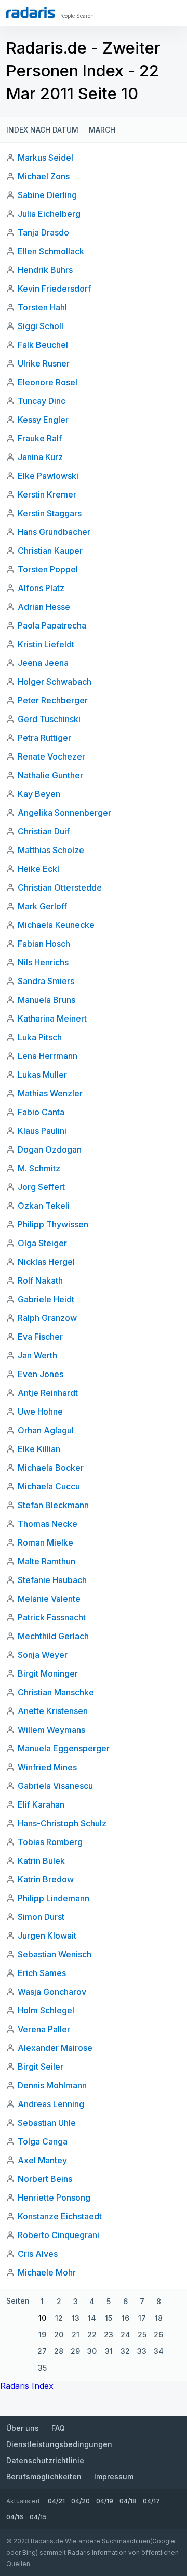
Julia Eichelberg (49, 214)
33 (142, 2351)
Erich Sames (42, 1973)
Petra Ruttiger (44, 738)
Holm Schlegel (46, 2010)
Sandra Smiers (46, 981)
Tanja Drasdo (43, 232)
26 (158, 2335)
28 (59, 2351)
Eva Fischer (40, 1337)
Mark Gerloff (42, 906)
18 (159, 2318)
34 (159, 2351)
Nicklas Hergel (46, 1262)
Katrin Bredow (46, 1879)
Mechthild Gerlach (53, 1636)
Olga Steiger (42, 1243)
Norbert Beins (45, 2179)
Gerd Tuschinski (49, 719)
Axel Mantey (42, 2160)
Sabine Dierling (47, 195)
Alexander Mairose (55, 2048)
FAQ (58, 2428)
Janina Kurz (40, 457)
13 (76, 2318)
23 (109, 2335)
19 (42, 2335)
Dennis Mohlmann (52, 2085)
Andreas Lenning (51, 2104)
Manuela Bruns (46, 1000)
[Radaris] (31, 12)
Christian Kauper (50, 551)
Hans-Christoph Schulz (62, 1823)
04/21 (56, 2501)
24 (125, 2335)
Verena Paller (44, 2029)
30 (92, 2351)
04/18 (128, 2501)
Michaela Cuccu (49, 1486)
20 (59, 2335)
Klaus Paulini (42, 1131)
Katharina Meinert (52, 1018)
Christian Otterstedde (60, 887)
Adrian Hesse (44, 607)
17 (142, 2318)
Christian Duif (44, 831)
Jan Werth (37, 1355)
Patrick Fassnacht (52, 1617)
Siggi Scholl (41, 326)
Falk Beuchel (43, 345)
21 (76, 2335)
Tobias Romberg (50, 1842)
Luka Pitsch (40, 1037)
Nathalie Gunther (50, 775)
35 (42, 2368)
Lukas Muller (42, 1075)
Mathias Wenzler (50, 1093)
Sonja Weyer (43, 1655)
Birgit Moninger (48, 1673)
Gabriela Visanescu (55, 1786)
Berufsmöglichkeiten (44, 2476)
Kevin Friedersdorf (54, 289)
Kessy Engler (43, 420)
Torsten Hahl (42, 307)
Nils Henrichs (43, 962)
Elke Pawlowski (48, 476)
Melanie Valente (49, 1599)
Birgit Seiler (41, 2067)
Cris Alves (38, 2254)
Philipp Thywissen (53, 1224)
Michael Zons (44, 176)
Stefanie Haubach (52, 1580)
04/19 (105, 2501)
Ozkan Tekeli (44, 1206)
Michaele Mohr (47, 2272)
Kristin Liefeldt (46, 644)
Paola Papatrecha (52, 625)
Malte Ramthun (46, 1561)
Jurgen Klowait (47, 1936)
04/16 (15, 2517)
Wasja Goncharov (52, 1992)
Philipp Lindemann (54, 1898)
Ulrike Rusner (44, 363)
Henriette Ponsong (54, 2198)
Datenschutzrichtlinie (45, 2460)
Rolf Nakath (40, 1280)
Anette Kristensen (53, 1711)
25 (142, 2335)
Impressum (114, 2476)
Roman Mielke (45, 1542)
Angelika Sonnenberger (64, 813)
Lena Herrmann (48, 1056)
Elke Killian (39, 1449)
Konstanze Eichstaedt (60, 2216)
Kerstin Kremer (47, 494)
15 (109, 2318)
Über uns (23, 2428)
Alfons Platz (41, 588)
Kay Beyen (39, 794)
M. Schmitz (39, 1168)
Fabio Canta (41, 1112)
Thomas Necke (48, 1524)
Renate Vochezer (51, 756)
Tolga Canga (43, 2141)
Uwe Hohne (40, 1411)
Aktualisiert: (24, 2501)
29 (75, 2351)
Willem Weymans (51, 1730)
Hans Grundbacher (54, 532)
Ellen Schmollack (51, 251)
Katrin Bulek (41, 1861)
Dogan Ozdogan (50, 1149)
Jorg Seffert (41, 1187)
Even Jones (41, 1374)
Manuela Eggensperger (64, 1748)
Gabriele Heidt (46, 1299)
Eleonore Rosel (48, 382)
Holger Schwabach (55, 682)
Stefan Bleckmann (53, 1505)
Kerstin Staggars (50, 513)
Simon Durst (41, 1917)
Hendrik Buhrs (45, 270)
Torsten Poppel (48, 569)
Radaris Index (27, 2386)
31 (109, 2351)
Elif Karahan (41, 1804)
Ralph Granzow (47, 1318)
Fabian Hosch (44, 944)
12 (59, 2318)
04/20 (81, 2501)
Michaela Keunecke (56, 925)
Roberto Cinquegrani (58, 2235)
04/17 (151, 2501)
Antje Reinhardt (48, 1393)
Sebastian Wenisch (55, 1954)
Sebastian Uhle (47, 2123)
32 (125, 2351)
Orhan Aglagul (46, 1430)
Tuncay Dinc (42, 401)
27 (42, 2351)
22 (92, 2335)
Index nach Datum (42, 130)
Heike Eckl (38, 869)
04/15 (38, 2517)
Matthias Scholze (51, 850)
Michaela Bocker (51, 1468)
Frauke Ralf (40, 438)
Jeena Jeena (43, 663)
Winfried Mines (47, 1767)
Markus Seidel (45, 158)
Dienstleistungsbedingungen (59, 2444)
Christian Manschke (56, 1692)
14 (92, 2318)
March (102, 130)
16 (125, 2318)
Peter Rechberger (53, 700)
